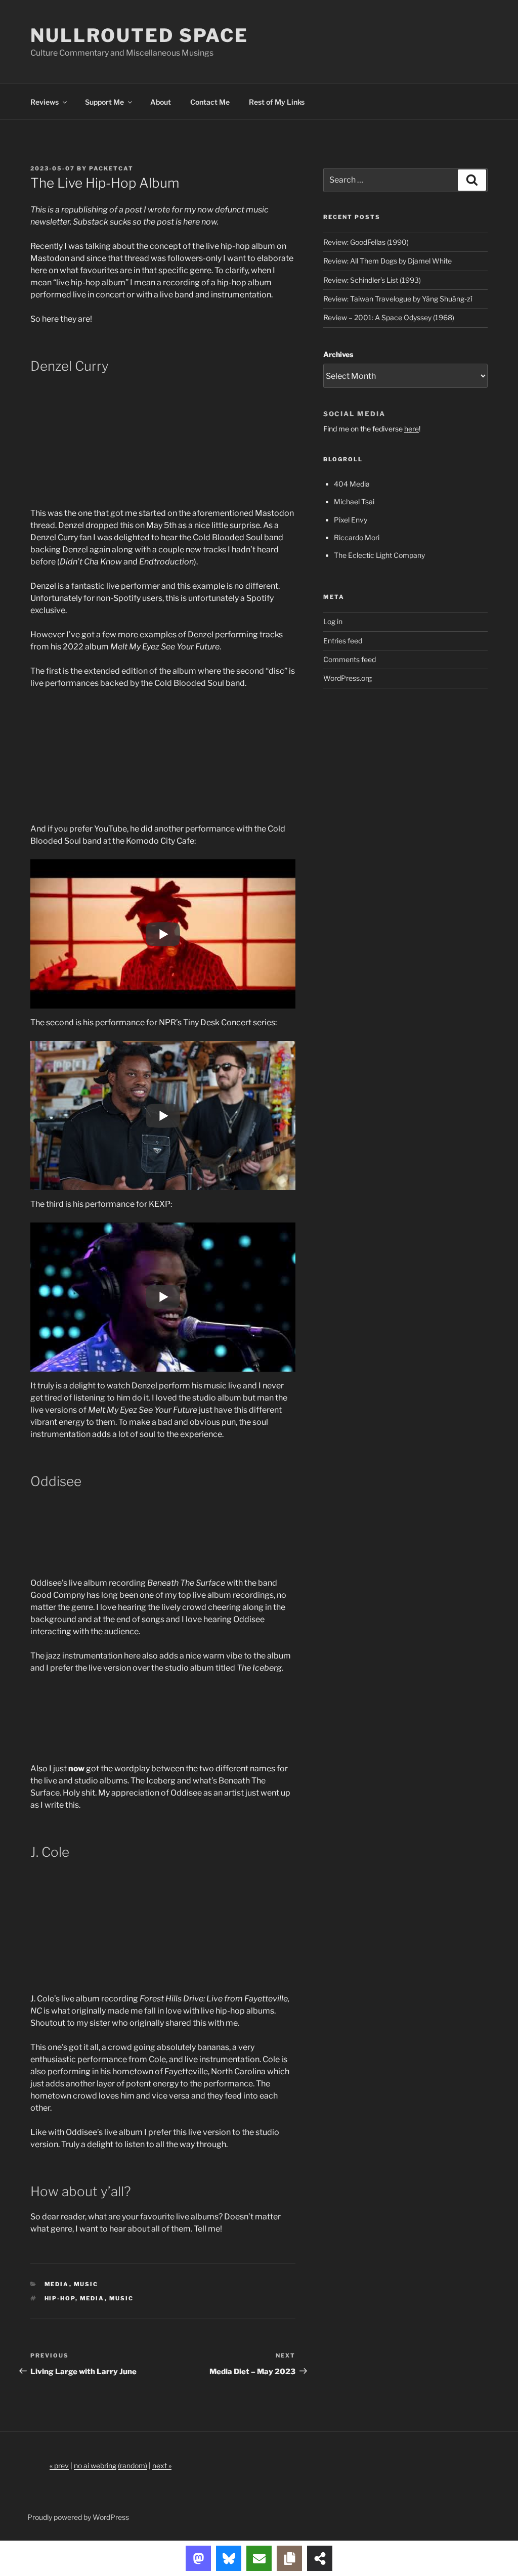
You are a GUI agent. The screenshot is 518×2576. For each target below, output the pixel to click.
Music (86, 2284)
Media (57, 2284)
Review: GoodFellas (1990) (366, 242)
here (412, 429)
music (122, 2298)
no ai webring (95, 2465)
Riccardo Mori (357, 537)
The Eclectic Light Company (379, 555)
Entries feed (343, 641)
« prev (59, 2465)
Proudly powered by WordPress (78, 2517)
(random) (133, 2465)
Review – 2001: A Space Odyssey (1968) (389, 317)
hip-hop (60, 2298)
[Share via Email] (259, 2558)
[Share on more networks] (320, 2558)
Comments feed (350, 659)
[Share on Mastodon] (198, 2558)
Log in (333, 621)
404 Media (352, 484)
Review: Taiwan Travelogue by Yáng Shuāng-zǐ (398, 299)
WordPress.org (348, 678)
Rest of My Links (277, 102)
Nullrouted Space (139, 35)
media (92, 2298)
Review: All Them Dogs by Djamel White (387, 261)
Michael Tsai (354, 501)
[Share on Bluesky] (229, 2558)
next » (162, 2465)
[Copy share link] (289, 2558)
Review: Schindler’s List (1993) (372, 280)
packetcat (111, 168)
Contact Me (210, 102)
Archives (338, 354)
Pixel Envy (351, 520)
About (161, 102)
